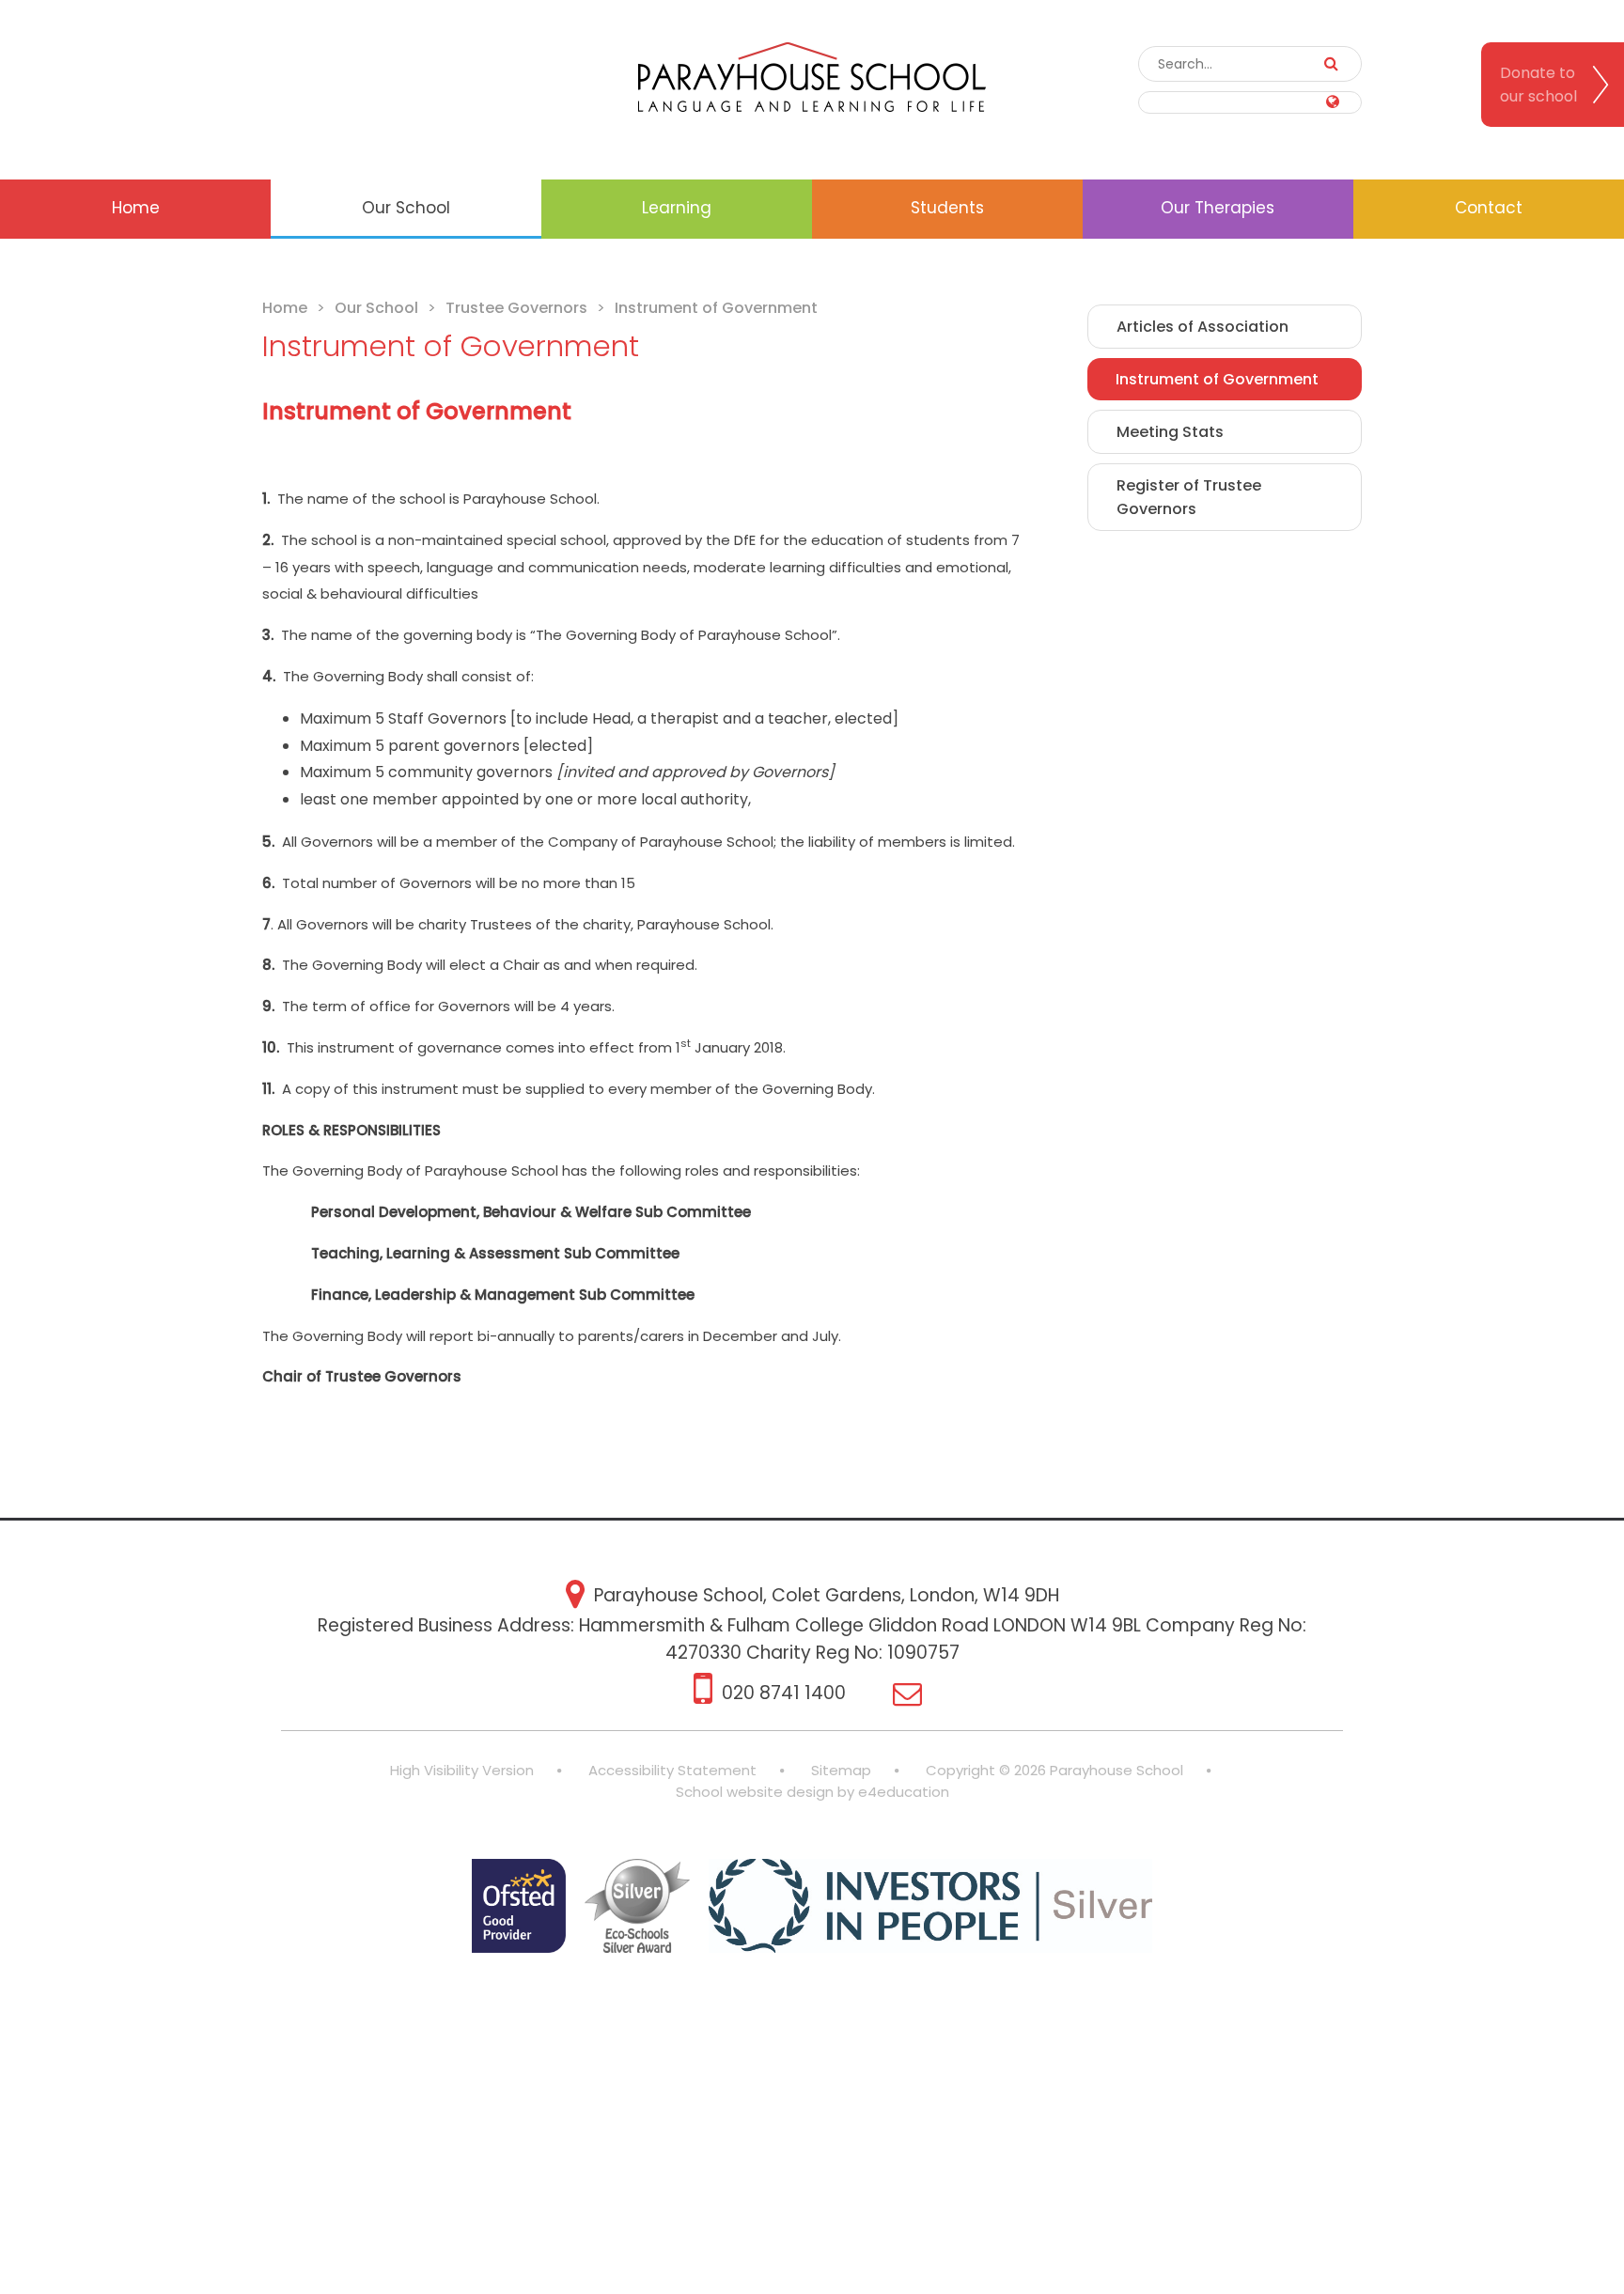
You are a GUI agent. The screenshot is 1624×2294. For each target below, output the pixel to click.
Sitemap (841, 1770)
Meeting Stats (1170, 432)
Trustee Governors (516, 308)
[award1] (519, 1909)
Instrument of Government (716, 308)
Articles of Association (1202, 327)
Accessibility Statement (672, 1770)
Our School (376, 308)
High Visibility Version (462, 1770)
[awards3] (931, 1909)
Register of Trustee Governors (1189, 497)
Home (285, 308)
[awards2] (637, 1909)
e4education (904, 1792)
